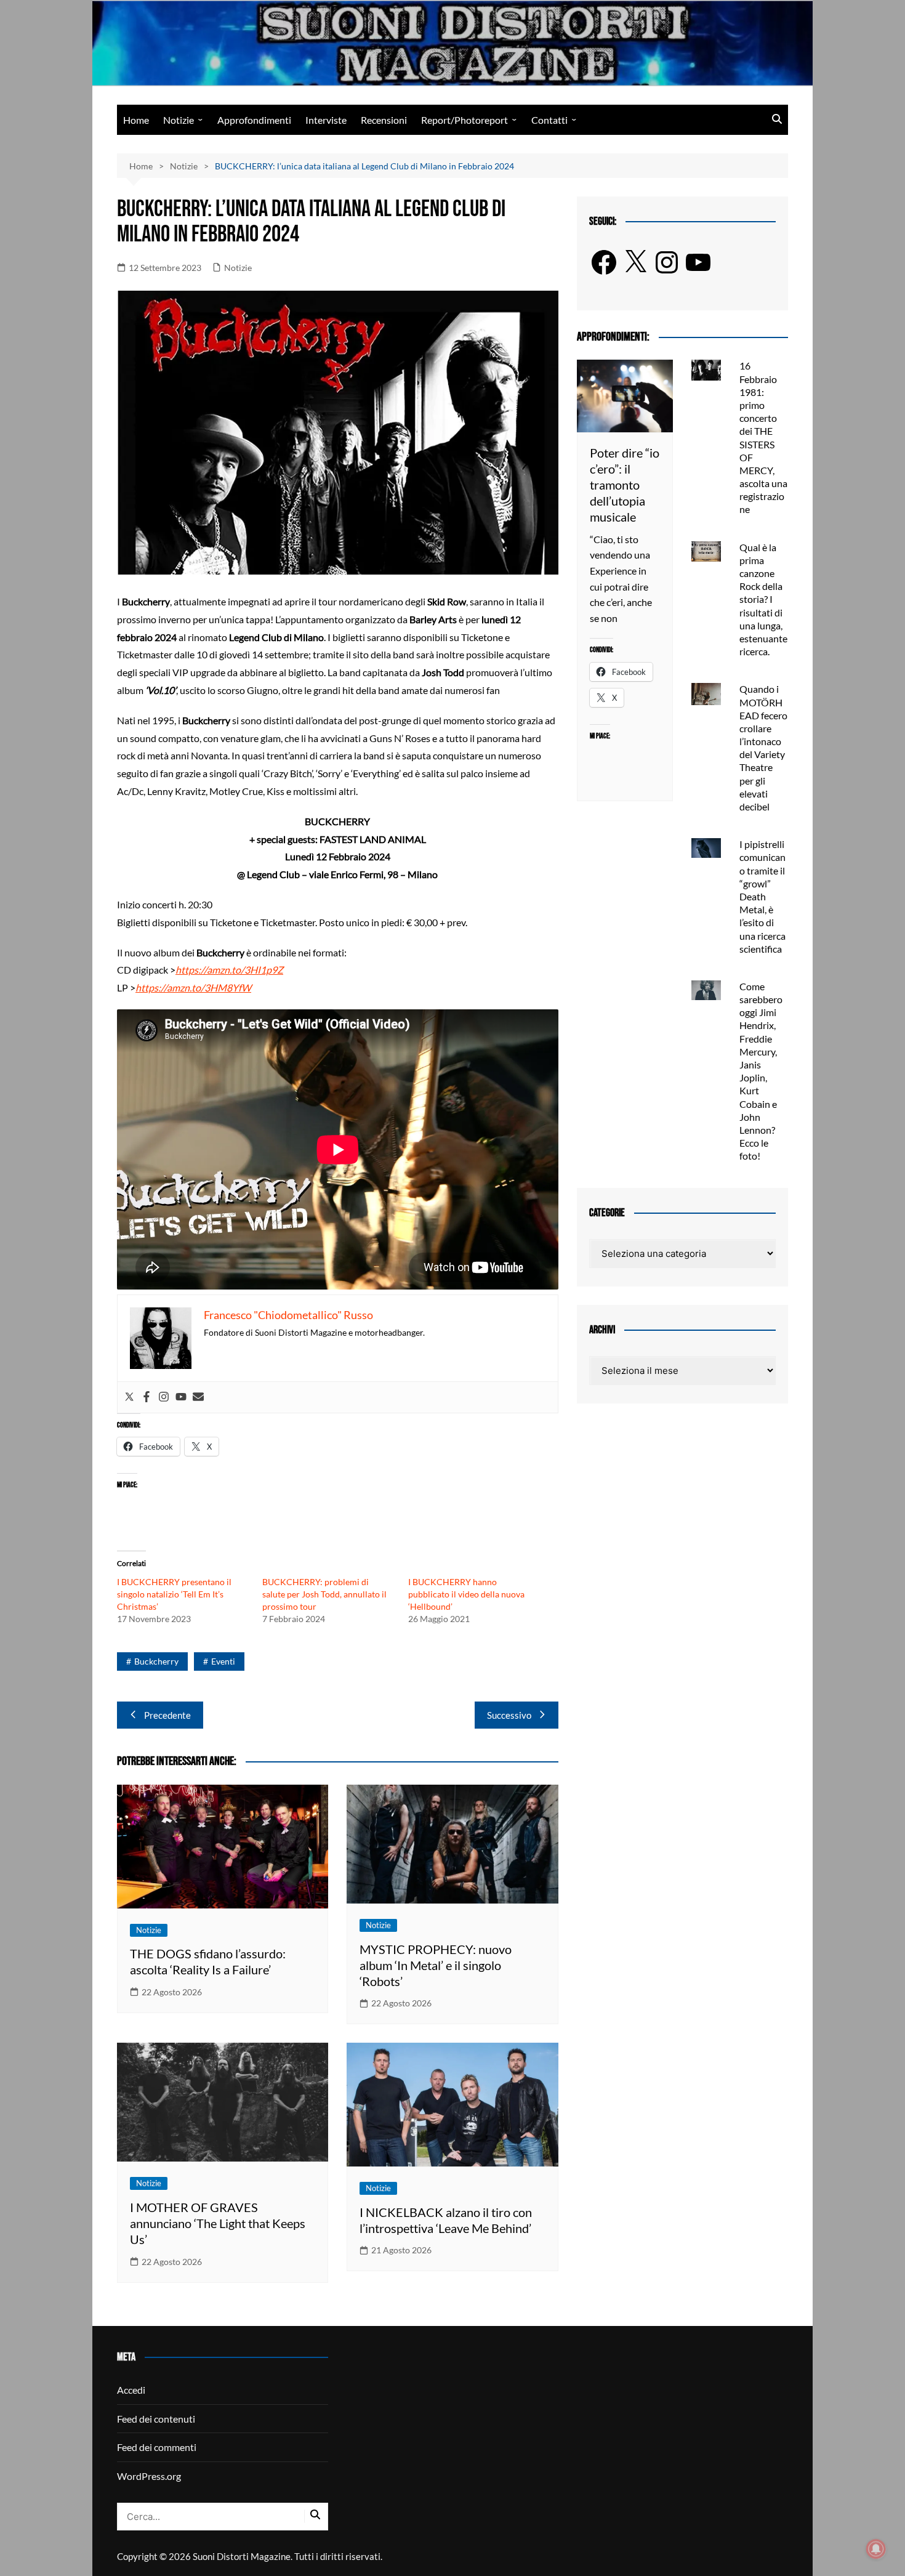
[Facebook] (147, 1397)
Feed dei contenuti (156, 2419)
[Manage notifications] (876, 2549)
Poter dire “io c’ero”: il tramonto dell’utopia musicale (625, 485)
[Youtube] (181, 1397)
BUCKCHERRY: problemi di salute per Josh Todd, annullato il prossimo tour (324, 1594)
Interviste (326, 120)
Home (136, 120)
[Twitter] (129, 1397)
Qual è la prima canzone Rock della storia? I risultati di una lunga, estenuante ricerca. (763, 600)
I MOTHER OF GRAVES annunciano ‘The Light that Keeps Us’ (218, 2223)
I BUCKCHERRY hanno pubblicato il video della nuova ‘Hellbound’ (466, 1594)
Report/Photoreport (465, 120)
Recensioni (384, 120)
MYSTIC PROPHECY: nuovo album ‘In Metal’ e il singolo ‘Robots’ (436, 1965)
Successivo (509, 1715)
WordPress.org (149, 2476)
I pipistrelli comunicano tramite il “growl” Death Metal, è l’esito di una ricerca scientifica (762, 896)
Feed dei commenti (157, 2447)
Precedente (167, 1715)
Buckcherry (156, 1661)
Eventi (223, 1661)
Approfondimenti (254, 120)
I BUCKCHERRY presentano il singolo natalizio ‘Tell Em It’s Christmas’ (174, 1594)
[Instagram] (164, 1397)
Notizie (179, 120)
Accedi (131, 2390)
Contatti (549, 120)
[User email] (198, 1397)
